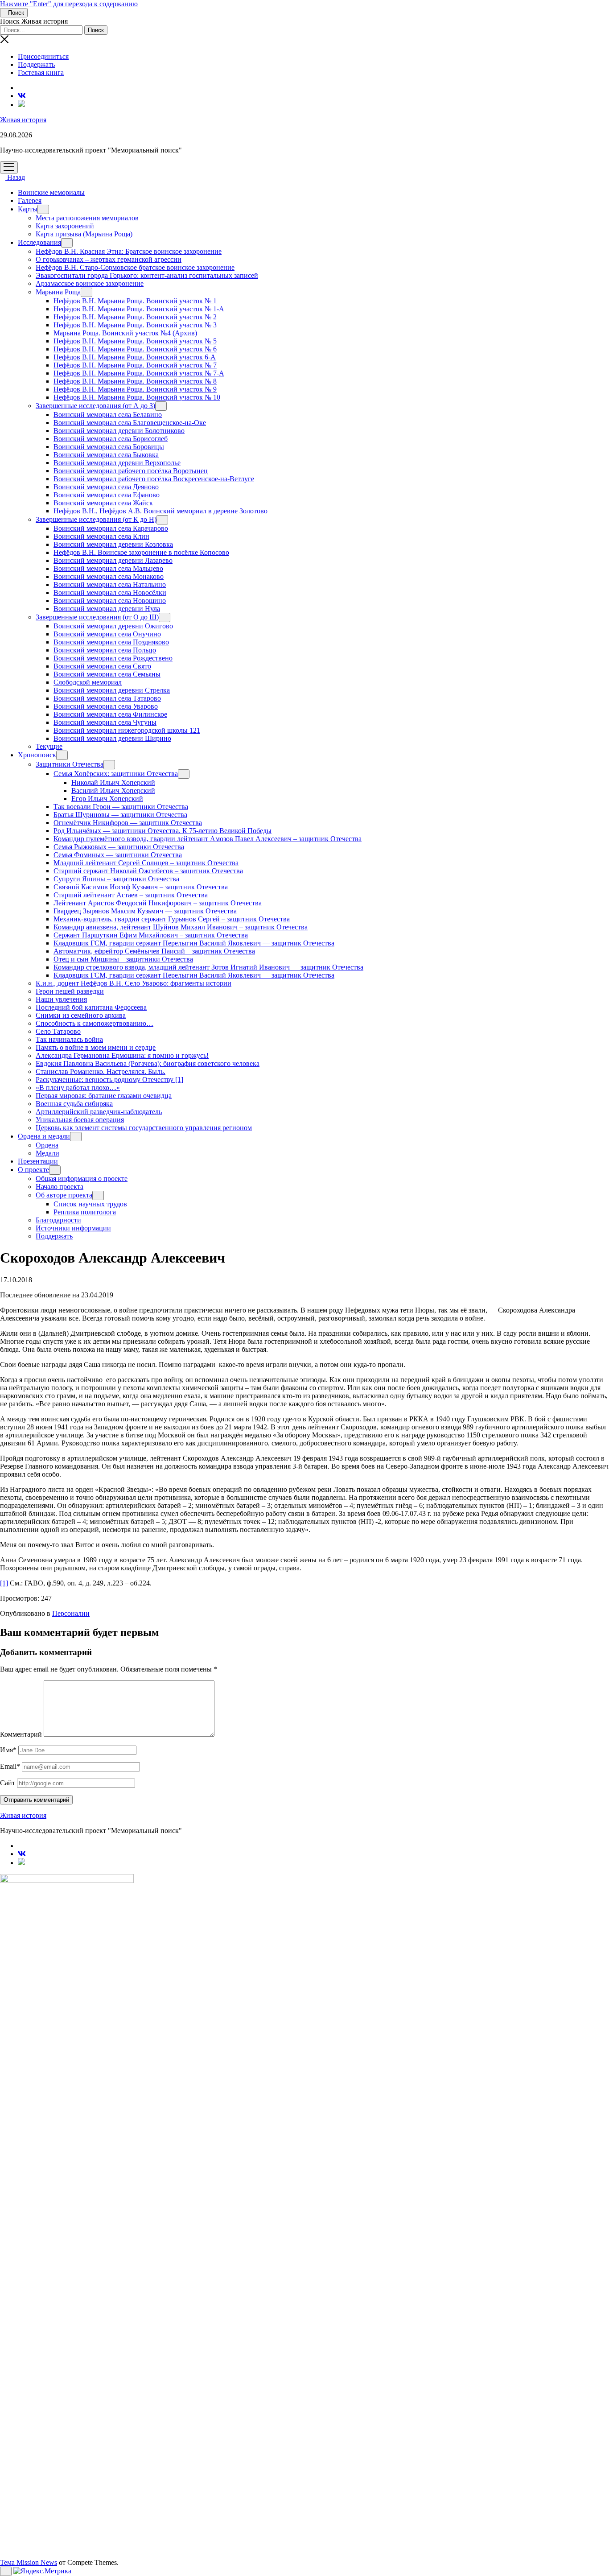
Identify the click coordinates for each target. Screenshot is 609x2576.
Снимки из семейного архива (81, 1015)
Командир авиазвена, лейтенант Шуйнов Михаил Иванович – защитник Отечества (181, 927)
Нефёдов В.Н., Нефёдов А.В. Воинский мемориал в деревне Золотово (160, 511)
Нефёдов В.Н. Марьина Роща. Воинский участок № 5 (135, 341)
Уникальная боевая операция (80, 1120)
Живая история (23, 120)
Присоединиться (43, 56)
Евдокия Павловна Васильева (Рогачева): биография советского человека (148, 1063)
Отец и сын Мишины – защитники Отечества (123, 959)
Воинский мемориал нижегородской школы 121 (127, 730)
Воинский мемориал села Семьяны (107, 674)
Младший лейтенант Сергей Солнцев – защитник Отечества (146, 863)
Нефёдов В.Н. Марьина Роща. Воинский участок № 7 (135, 365)
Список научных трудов (90, 1204)
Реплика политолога (85, 1212)
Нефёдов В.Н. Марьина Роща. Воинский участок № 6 (135, 349)
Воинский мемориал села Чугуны (105, 722)
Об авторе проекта (64, 1195)
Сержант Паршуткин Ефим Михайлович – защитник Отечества (151, 935)
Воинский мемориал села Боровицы (109, 447)
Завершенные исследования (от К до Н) (96, 519)
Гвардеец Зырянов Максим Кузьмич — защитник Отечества (145, 911)
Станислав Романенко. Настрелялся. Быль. (101, 1071)
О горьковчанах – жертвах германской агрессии (109, 259)
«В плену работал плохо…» (78, 1088)
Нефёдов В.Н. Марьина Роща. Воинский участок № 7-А (139, 373)
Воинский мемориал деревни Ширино (112, 738)
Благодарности (58, 1220)
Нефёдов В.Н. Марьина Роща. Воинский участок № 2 (135, 317)
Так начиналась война (69, 1039)
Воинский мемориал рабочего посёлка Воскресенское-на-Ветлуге (154, 479)
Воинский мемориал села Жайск (103, 503)
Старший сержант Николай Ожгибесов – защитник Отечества (148, 871)
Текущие (49, 746)
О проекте (33, 1170)
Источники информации (73, 1228)
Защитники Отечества (70, 764)
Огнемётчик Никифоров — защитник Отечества (128, 823)
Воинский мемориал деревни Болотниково (119, 431)
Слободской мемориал (88, 682)
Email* (10, 1766)
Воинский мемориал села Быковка (106, 455)
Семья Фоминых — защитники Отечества (118, 855)
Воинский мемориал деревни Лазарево (113, 560)
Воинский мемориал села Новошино (110, 601)
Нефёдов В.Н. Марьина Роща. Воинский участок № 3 (135, 325)
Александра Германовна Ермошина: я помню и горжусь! (122, 1055)
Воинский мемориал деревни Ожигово (113, 626)
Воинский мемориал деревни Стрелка (112, 690)
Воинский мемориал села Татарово (107, 698)
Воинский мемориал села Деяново (106, 487)
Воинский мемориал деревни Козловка (113, 544)
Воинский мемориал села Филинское (110, 714)
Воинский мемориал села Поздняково (111, 642)
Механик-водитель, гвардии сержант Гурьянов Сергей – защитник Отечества (172, 919)
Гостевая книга (41, 72)
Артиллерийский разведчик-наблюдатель (99, 1112)
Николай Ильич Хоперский (113, 782)
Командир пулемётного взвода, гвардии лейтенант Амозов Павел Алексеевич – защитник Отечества (208, 839)
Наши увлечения (61, 999)
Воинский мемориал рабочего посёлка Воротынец (131, 471)
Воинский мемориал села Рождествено (113, 658)
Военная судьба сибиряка (74, 1104)
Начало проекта (60, 1187)
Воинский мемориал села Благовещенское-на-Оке (130, 423)
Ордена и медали (44, 1136)
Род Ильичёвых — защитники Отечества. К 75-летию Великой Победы (163, 831)
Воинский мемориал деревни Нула (107, 609)
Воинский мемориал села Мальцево (108, 568)
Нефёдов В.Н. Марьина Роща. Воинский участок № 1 (135, 301)
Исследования (39, 242)
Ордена (47, 1145)
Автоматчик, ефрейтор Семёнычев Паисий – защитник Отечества (154, 951)
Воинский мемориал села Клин (101, 536)
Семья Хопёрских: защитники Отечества (116, 774)
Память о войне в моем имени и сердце (96, 1047)
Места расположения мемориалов (87, 218)
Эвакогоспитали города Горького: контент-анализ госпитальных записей (147, 275)
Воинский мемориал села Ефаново (107, 495)
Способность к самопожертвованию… (95, 1023)
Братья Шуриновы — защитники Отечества (120, 815)
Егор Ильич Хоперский (107, 799)
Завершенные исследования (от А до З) (95, 406)
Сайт (8, 1783)
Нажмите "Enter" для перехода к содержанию (69, 4)
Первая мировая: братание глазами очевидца (104, 1096)
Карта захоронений (65, 226)
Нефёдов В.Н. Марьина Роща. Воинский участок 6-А (135, 357)
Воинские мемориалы (51, 192)
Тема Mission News (29, 2562)
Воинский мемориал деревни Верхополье (117, 463)
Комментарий (21, 1734)
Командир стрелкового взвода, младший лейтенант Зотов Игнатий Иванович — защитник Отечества (208, 967)
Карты (28, 209)
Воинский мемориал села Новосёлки (110, 592)
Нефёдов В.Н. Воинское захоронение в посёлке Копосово (141, 552)
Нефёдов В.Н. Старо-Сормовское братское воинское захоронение (135, 267)
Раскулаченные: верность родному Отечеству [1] (109, 1080)
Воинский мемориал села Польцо (105, 650)
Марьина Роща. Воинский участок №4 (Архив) (125, 333)
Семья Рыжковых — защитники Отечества (119, 847)
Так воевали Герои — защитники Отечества (121, 807)
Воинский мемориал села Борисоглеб (111, 439)
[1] (4, 1583)
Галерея (30, 200)
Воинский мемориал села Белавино (108, 415)
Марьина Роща (58, 292)
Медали (47, 1153)
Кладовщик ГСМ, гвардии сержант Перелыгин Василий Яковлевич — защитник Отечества (194, 943)
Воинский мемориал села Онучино (107, 634)
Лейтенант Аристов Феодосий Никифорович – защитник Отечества (158, 903)
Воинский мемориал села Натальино (110, 584)
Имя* (8, 1750)
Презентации (38, 1161)
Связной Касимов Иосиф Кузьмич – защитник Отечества (141, 887)
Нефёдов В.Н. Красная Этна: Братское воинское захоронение (129, 251)
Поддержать (36, 64)
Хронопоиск (37, 755)
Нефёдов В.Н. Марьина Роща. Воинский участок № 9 (135, 389)
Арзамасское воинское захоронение (90, 283)
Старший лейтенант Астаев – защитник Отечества (131, 895)
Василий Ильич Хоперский (113, 791)
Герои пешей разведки (70, 991)
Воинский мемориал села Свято (102, 666)
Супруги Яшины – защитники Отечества (116, 879)
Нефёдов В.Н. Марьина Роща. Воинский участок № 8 (135, 381)
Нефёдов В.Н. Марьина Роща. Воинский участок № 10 (137, 397)
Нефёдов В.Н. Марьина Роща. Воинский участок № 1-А (139, 309)
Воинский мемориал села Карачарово (111, 528)
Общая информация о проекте (82, 1179)
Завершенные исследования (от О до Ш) (97, 617)
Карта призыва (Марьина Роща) (84, 234)
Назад (15, 177)
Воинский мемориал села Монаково (109, 576)
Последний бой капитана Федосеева (91, 1007)
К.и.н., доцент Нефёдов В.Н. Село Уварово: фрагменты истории (134, 983)
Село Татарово (58, 1031)
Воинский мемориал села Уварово (106, 706)
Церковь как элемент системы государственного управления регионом (144, 1128)
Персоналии (71, 1613)
